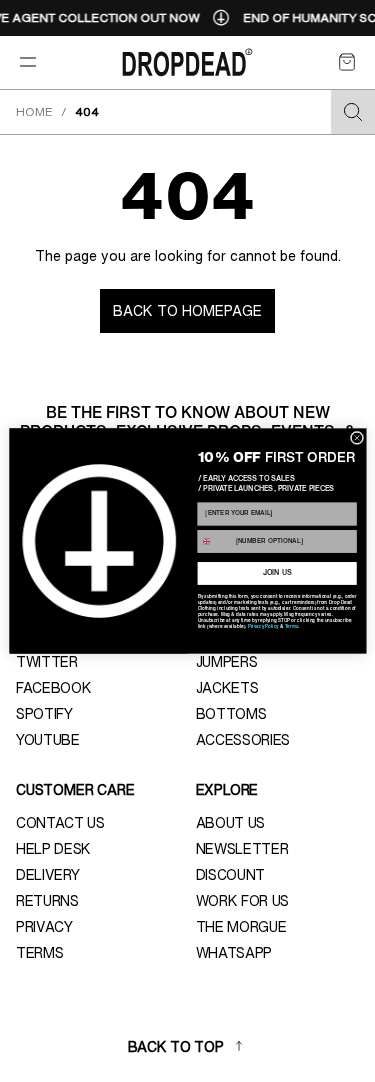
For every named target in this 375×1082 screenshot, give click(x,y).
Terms (290, 626)
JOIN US (276, 573)
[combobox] (214, 541)
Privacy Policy (262, 626)
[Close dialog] (356, 437)
